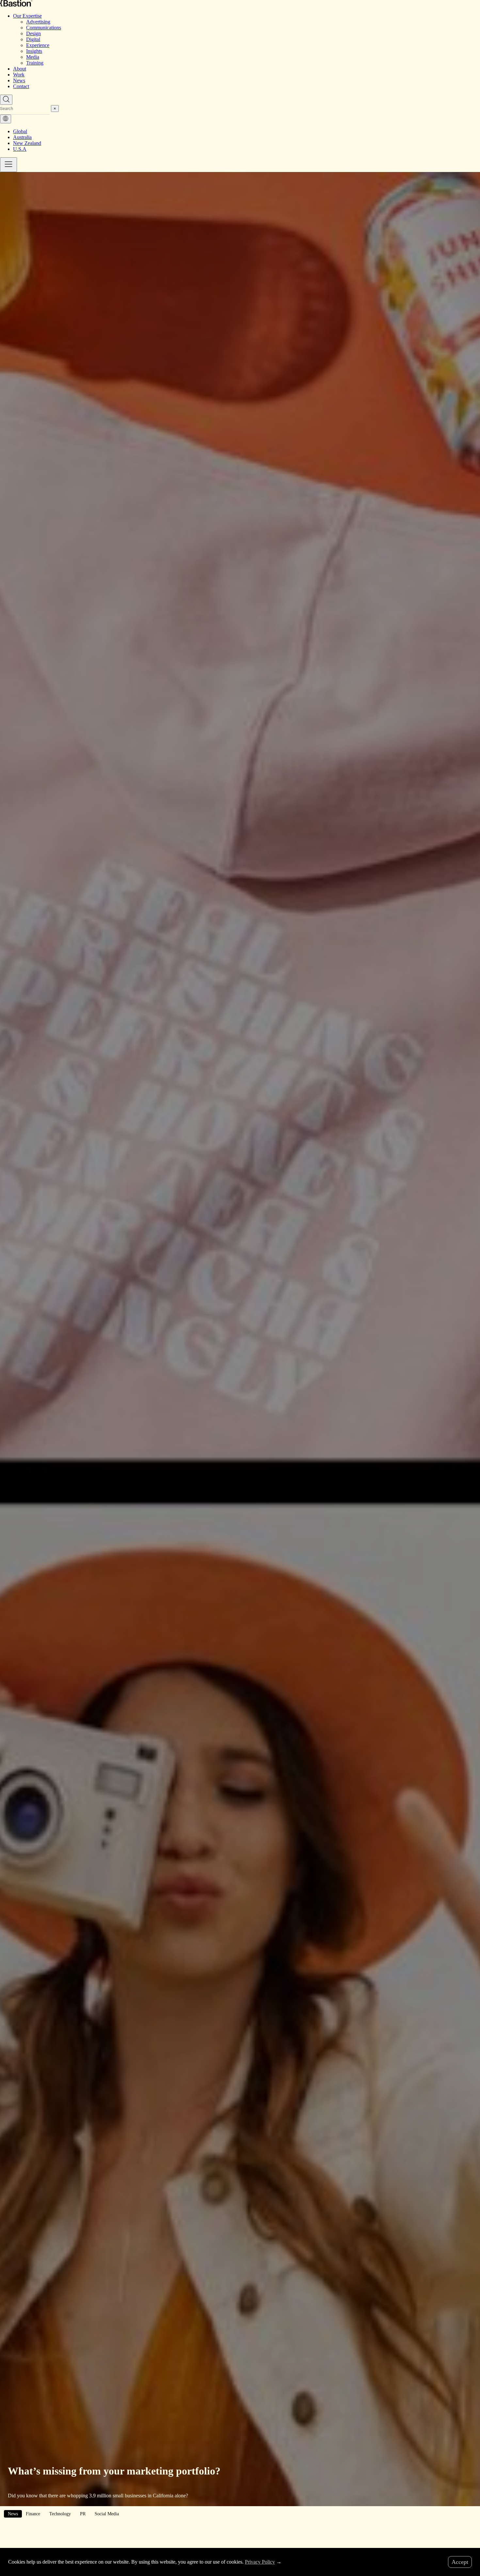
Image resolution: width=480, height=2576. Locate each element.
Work (19, 75)
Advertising (38, 22)
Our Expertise (27, 16)
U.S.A (20, 149)
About (20, 69)
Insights (34, 51)
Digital (33, 39)
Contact (21, 86)
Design (33, 33)
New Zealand (27, 143)
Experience (38, 45)
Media (33, 57)
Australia (22, 137)
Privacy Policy (260, 2562)
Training (35, 63)
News (19, 80)
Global (20, 131)
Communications (44, 28)
